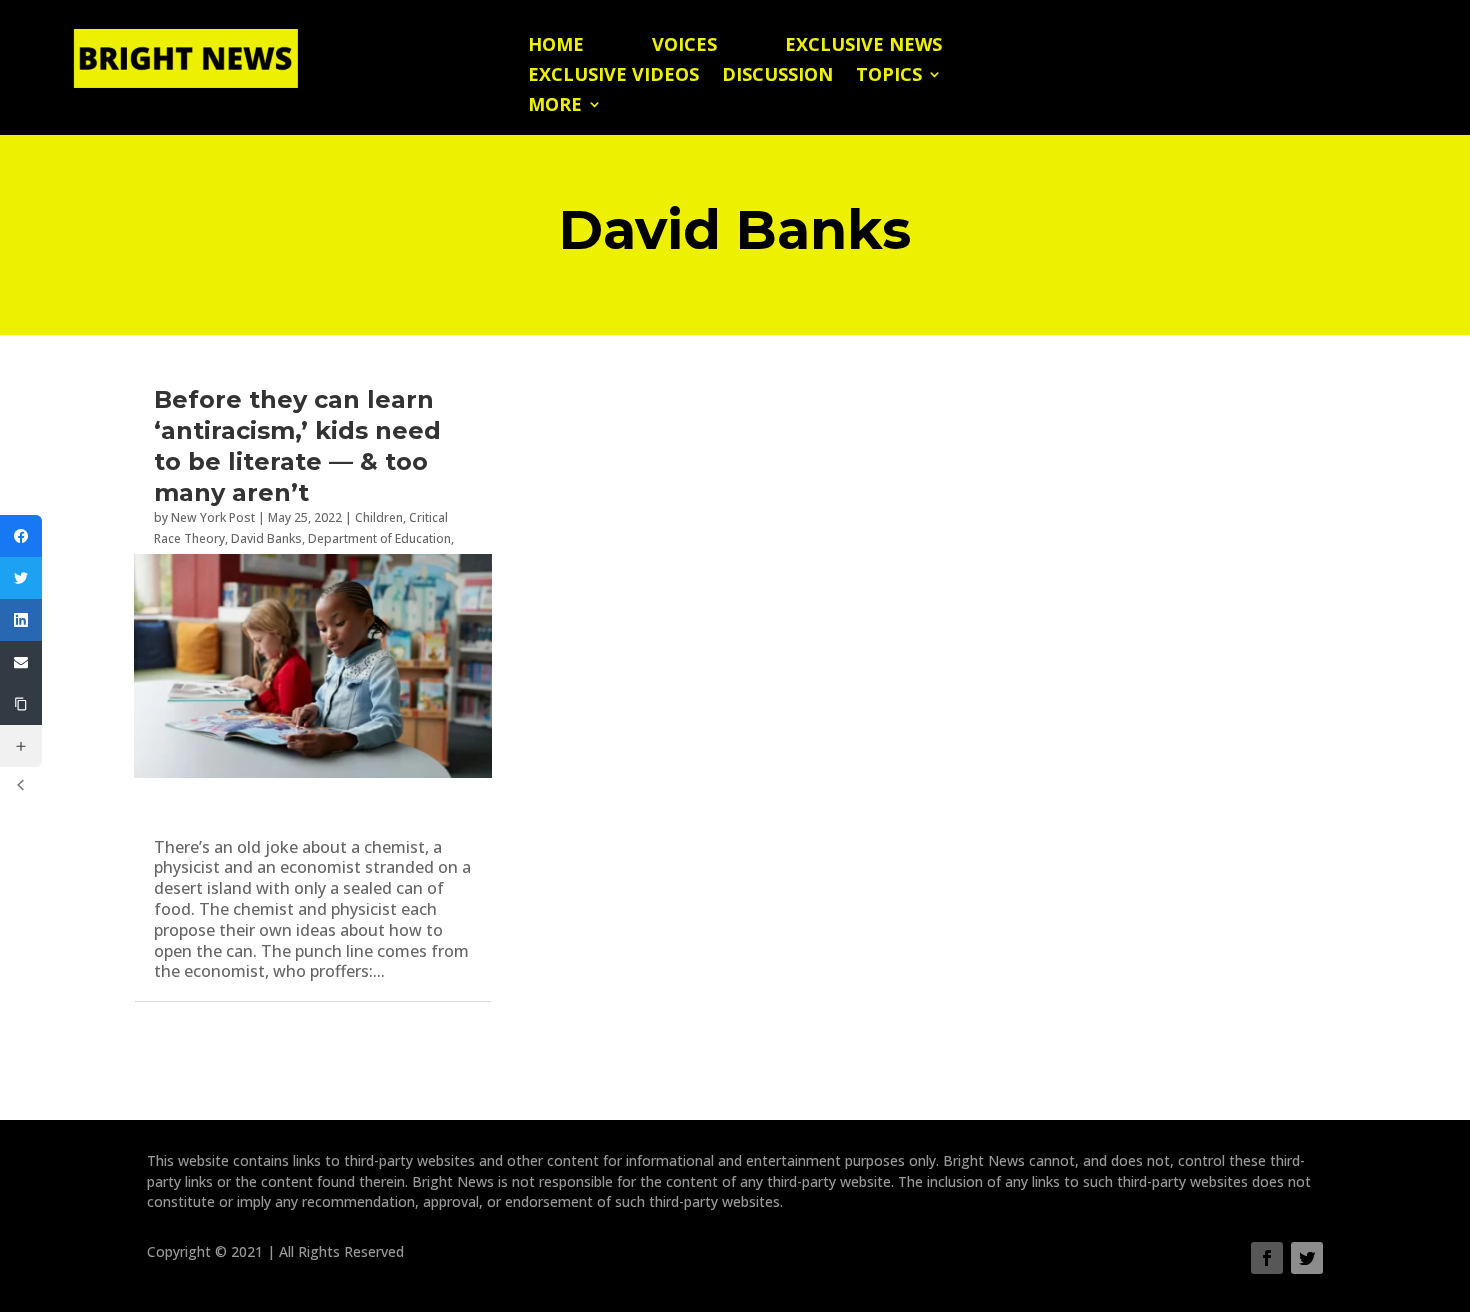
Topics (889, 76)
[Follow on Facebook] (1267, 1258)
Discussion (777, 76)
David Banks (266, 538)
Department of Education (379, 538)
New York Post (213, 517)
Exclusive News (863, 46)
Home (556, 46)
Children (379, 517)
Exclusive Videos (613, 76)
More (555, 106)
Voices (684, 46)
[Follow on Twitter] (1307, 1258)
